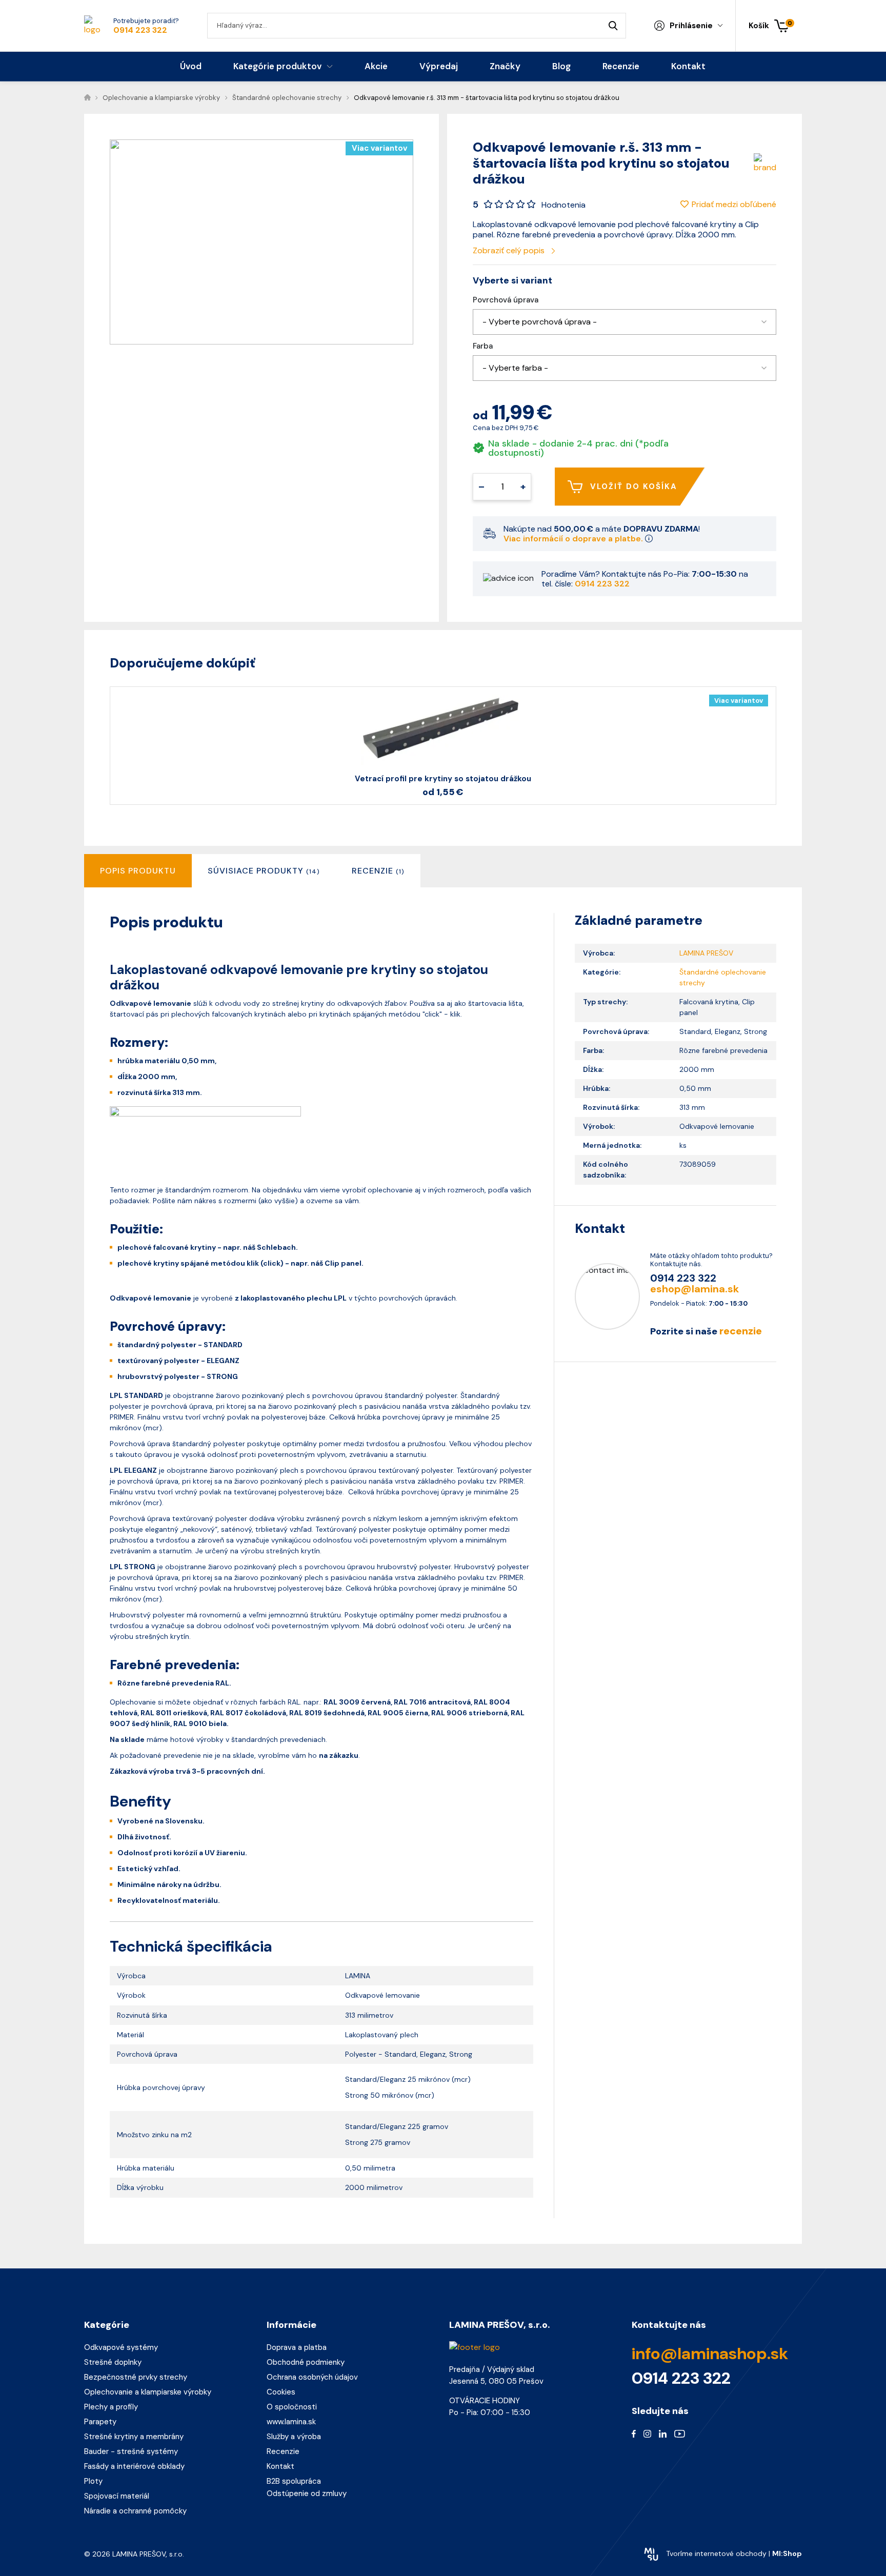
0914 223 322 (140, 30)
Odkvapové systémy (121, 2347)
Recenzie (283, 2451)
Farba (483, 346)
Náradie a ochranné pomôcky (135, 2511)
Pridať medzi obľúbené (734, 204)
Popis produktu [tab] (138, 871)
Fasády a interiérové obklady (134, 2466)
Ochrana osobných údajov (312, 2377)
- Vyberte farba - (515, 368)
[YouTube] (680, 2433)
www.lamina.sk (291, 2422)
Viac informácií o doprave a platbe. (574, 539)
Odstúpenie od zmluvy (307, 2493)
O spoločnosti (292, 2407)
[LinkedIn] (663, 2433)
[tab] (264, 871)
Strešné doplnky (113, 2362)
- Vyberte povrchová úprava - (540, 322)
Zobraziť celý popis (510, 250)
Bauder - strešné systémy (131, 2451)
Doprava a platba (297, 2347)
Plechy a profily (111, 2407)
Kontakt (280, 2466)
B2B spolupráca (294, 2481)
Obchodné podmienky (306, 2362)
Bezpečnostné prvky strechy (136, 2377)
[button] (625, 322)
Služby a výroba (294, 2437)
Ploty (93, 2481)
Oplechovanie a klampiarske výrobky (148, 2392)
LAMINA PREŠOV (706, 953)
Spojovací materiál (117, 2496)
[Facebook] (634, 2433)
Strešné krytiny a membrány (134, 2437)
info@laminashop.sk (710, 2354)
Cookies (281, 2392)
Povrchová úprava (506, 300)
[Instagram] (647, 2433)
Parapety (100, 2422)
